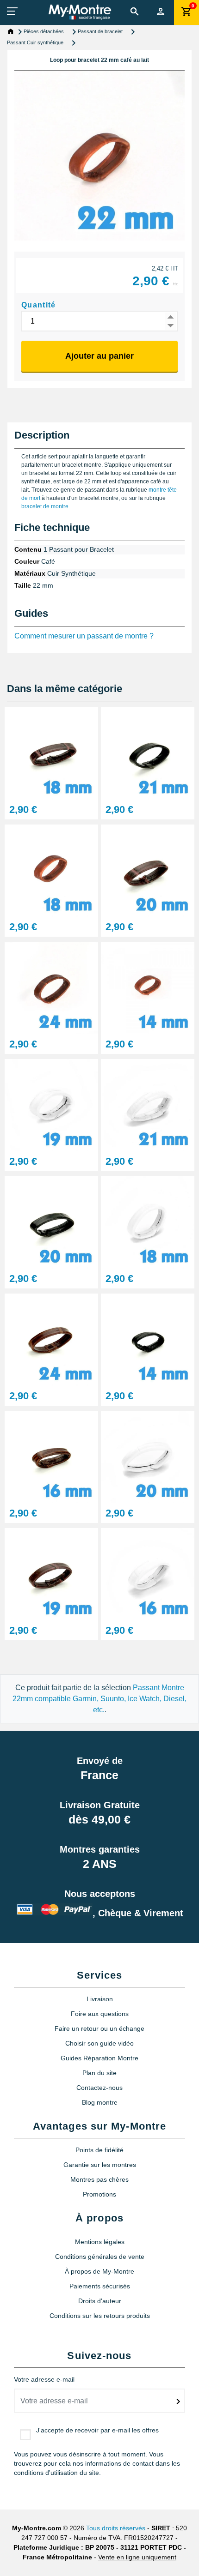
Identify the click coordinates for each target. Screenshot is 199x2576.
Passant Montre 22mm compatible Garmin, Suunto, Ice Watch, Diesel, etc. (99, 1699)
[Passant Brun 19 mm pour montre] (51, 1574)
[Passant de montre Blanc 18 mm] (148, 1222)
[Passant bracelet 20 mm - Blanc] (148, 1457)
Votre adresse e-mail (44, 2379)
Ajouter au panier (99, 356)
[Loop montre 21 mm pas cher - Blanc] (148, 1105)
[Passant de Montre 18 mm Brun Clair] (51, 870)
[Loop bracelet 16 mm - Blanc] (148, 1574)
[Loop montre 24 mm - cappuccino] (51, 988)
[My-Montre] (80, 12)
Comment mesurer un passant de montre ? (84, 636)
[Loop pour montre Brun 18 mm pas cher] (51, 753)
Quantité (39, 305)
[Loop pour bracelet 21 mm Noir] (148, 753)
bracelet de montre (45, 506)
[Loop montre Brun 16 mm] (51, 1457)
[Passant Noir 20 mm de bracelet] (51, 1222)
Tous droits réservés (116, 2528)
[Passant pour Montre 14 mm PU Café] (148, 988)
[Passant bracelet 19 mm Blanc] (51, 1105)
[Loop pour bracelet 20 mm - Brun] (148, 870)
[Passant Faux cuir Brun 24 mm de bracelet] (51, 1339)
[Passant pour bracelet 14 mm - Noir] (148, 1339)
